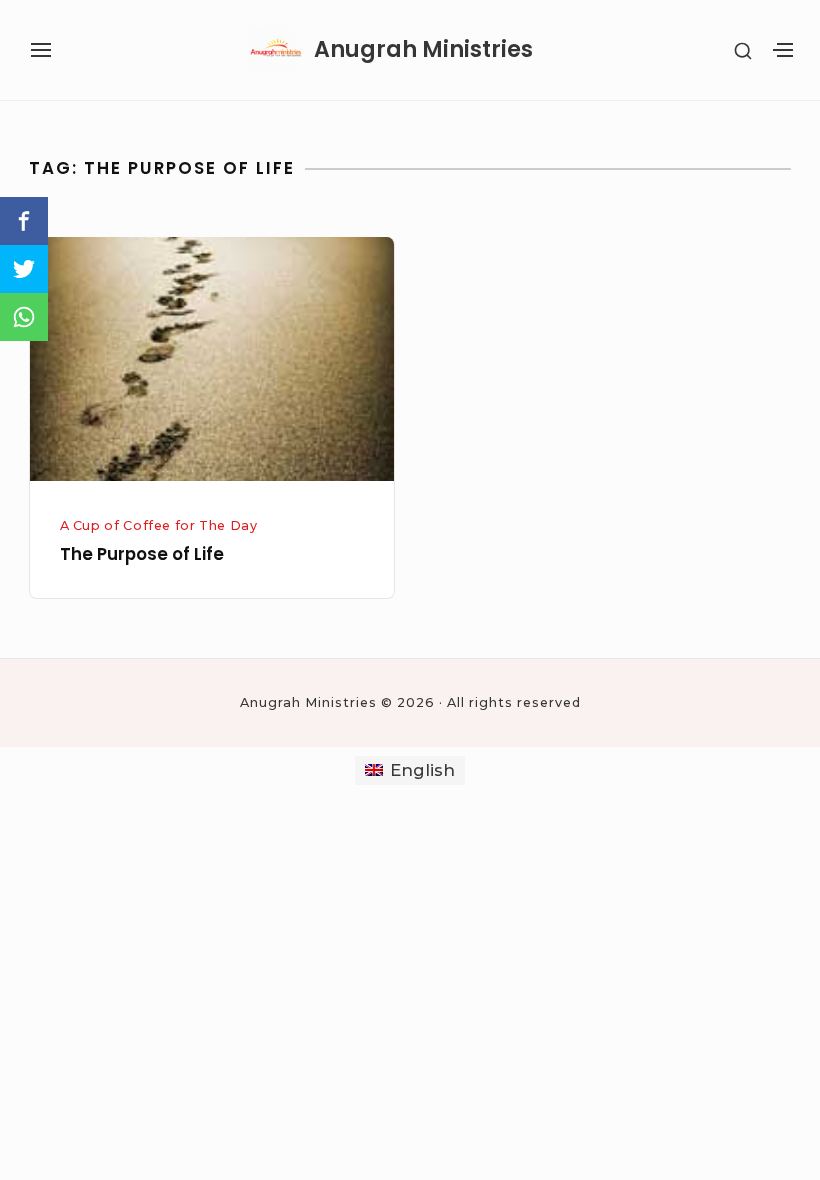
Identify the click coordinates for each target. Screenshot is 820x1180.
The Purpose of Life (142, 554)
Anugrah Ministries (423, 50)
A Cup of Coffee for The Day (159, 525)
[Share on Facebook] (24, 221)
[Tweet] (24, 269)
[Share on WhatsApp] (24, 317)
